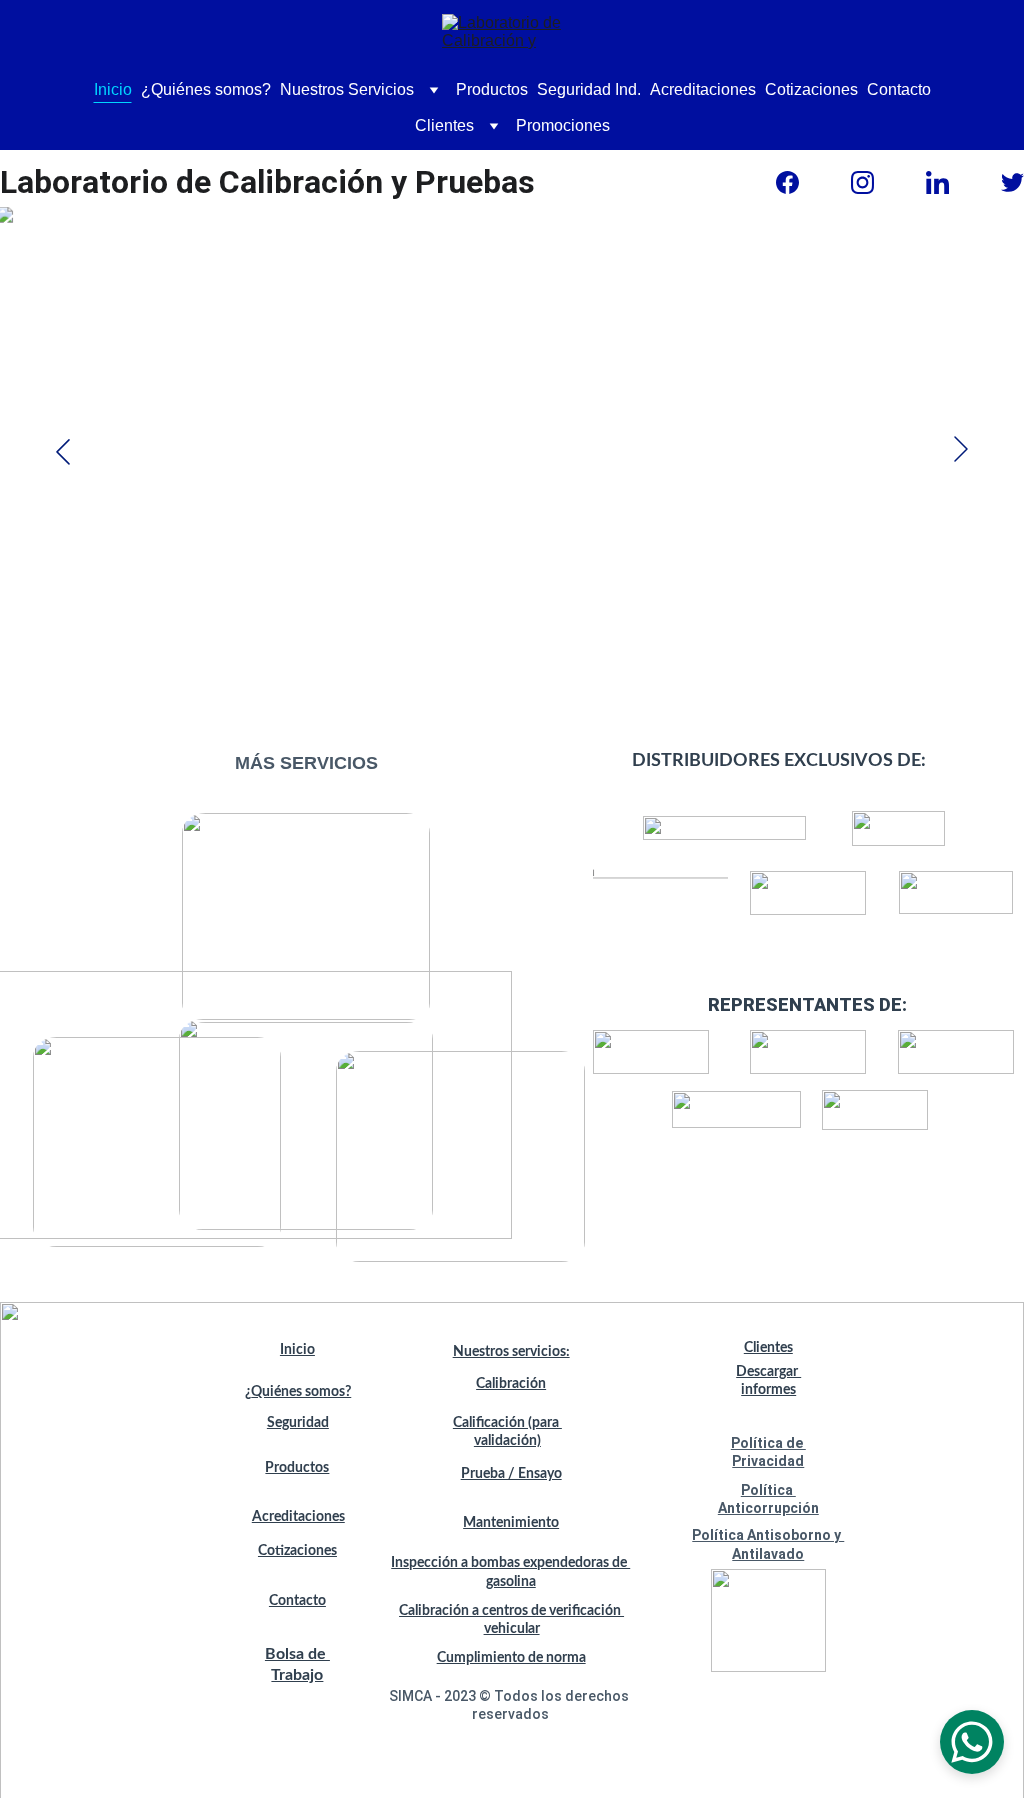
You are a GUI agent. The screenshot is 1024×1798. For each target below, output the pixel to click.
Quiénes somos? (301, 1392)
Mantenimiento (511, 1523)
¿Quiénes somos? (206, 89)
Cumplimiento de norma (511, 1658)
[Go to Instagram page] (862, 182)
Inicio (113, 89)
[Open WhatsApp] (972, 1742)
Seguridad (298, 1423)
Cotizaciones (811, 89)
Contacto (899, 89)
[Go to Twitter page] (1012, 182)
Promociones (563, 125)
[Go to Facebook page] (787, 182)
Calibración (511, 1384)
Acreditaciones (703, 89)
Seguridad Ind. (589, 89)
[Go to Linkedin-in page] (937, 182)
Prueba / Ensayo (511, 1474)
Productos (492, 89)
